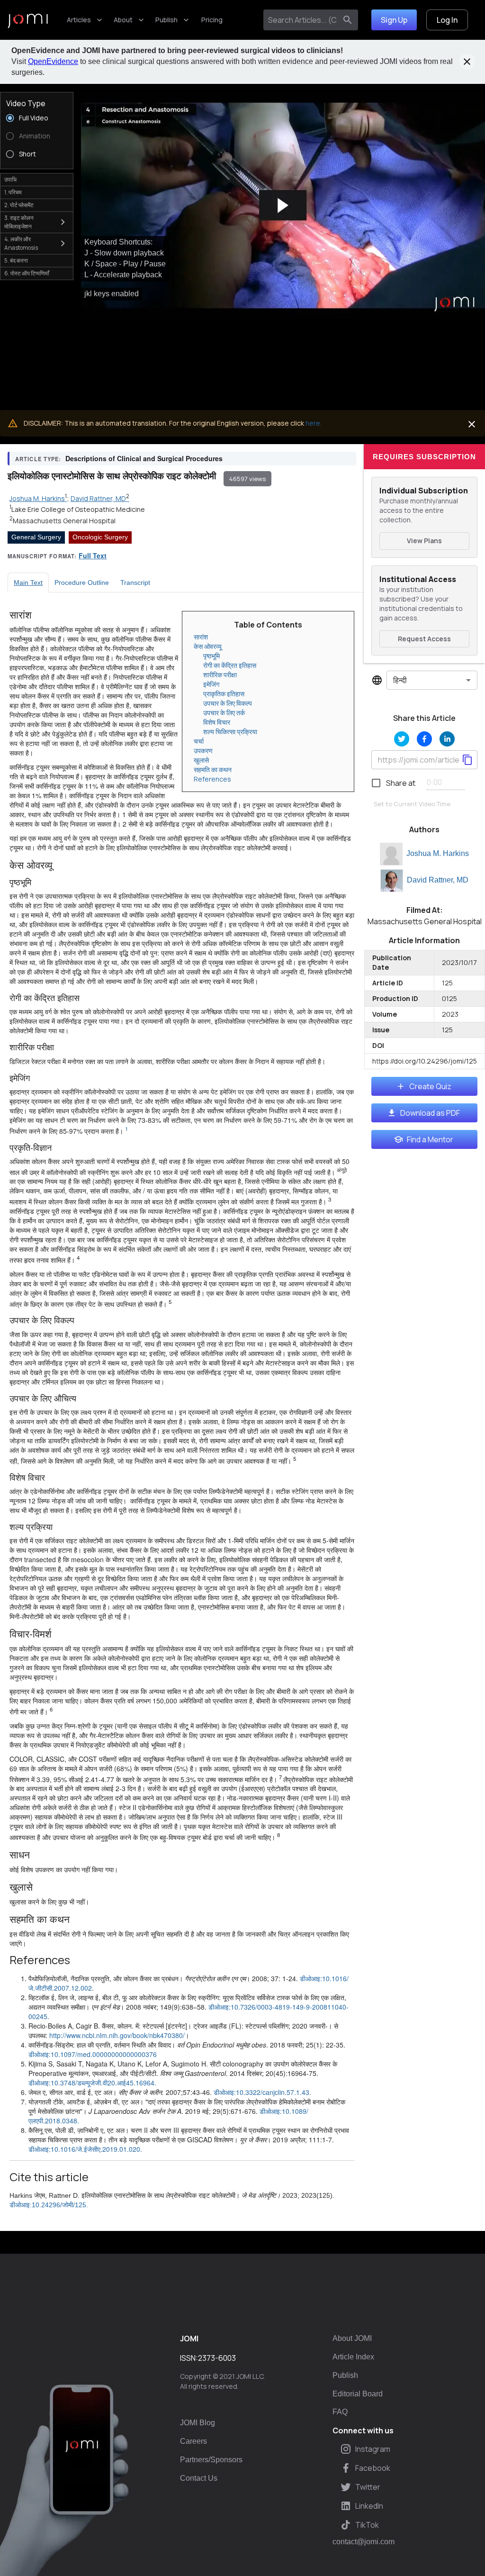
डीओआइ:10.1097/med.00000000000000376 (93, 2054)
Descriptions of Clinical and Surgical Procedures (144, 458)
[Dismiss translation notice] (472, 424)
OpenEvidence (53, 61)
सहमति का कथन (213, 769)
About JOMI (352, 2338)
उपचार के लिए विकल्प (228, 703)
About (123, 20)
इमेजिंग (211, 684)
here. (314, 423)
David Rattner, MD (438, 880)
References (212, 779)
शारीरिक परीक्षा (220, 675)
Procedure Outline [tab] (82, 583)
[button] (283, 206)
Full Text (93, 555)
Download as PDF (430, 1113)
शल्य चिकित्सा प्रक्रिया (230, 732)
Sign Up (394, 20)
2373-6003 (217, 2358)
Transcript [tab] (135, 583)
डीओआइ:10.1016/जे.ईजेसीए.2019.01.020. (85, 2149)
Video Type (26, 103)
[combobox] (302, 20)
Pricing (212, 20)
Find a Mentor (430, 1139)
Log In (447, 20)
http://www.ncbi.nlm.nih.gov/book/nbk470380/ (117, 2035)
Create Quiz (430, 1086)
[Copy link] (467, 760)
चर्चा (199, 741)
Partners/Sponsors (211, 2460)
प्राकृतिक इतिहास (224, 694)
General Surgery (36, 537)
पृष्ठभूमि (211, 656)
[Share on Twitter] (402, 739)
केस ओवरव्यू (208, 646)
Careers (193, 2441)
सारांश (201, 637)
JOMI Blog (198, 2423)
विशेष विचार (217, 722)
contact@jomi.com (364, 2542)
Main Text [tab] (28, 583)
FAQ (340, 2412)
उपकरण (203, 751)
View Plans (424, 541)
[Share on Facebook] (424, 739)
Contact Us (199, 2478)
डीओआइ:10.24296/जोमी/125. (49, 2205)
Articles (79, 20)
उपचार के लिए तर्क (224, 713)
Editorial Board (358, 2394)
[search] (348, 20)
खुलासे (201, 760)
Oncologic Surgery (100, 537)
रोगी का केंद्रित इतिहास (230, 665)
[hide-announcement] (467, 62)
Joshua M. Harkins (438, 853)
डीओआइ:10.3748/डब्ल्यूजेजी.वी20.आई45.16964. (92, 2083)
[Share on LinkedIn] (447, 739)
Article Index (353, 2357)
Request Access (424, 639)
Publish (166, 20)
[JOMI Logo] (28, 20)
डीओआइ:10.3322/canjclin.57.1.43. (262, 2092)
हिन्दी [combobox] (400, 680)
